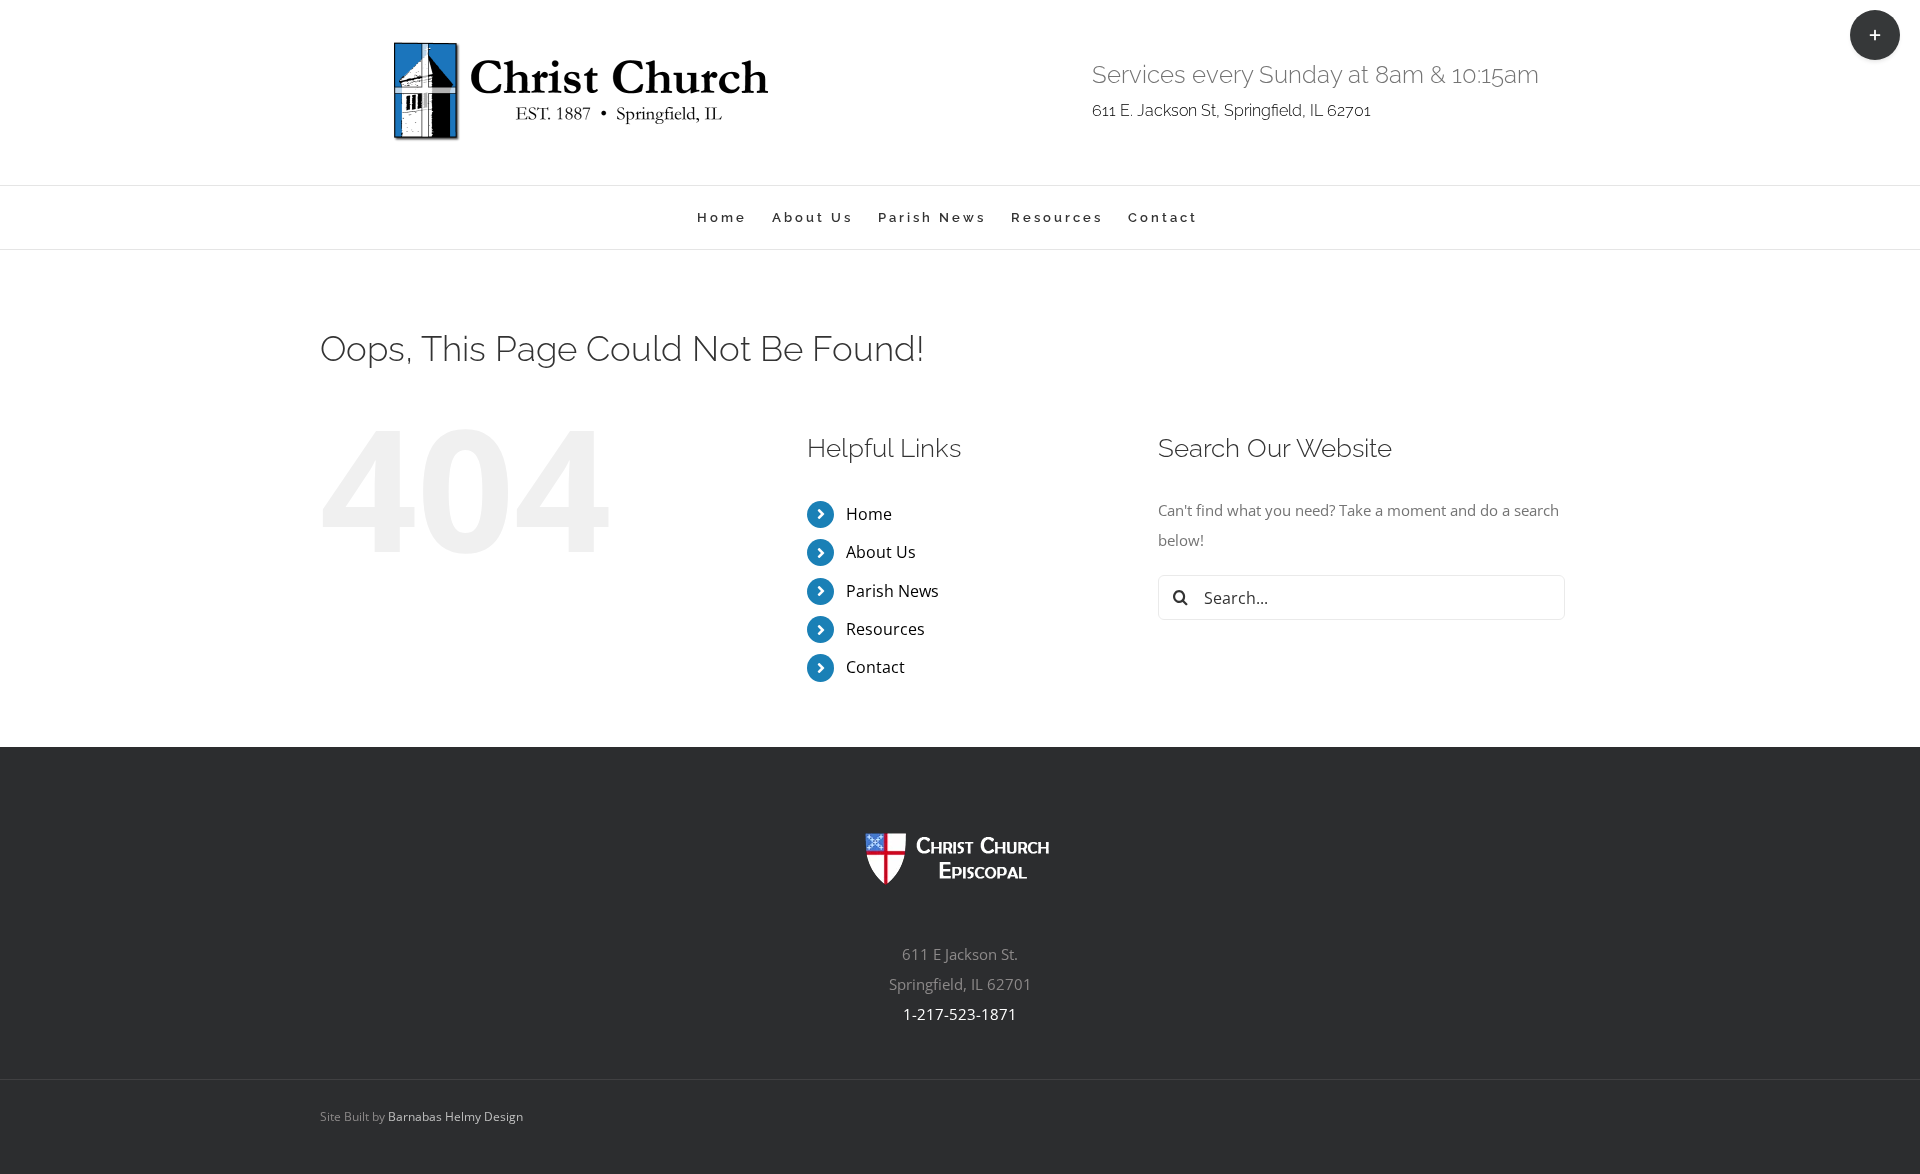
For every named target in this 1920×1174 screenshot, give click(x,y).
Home (869, 514)
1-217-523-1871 (960, 1014)
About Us (881, 552)
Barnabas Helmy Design (455, 1116)
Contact (875, 667)
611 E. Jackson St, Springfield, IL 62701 (1231, 110)
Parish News (892, 591)
